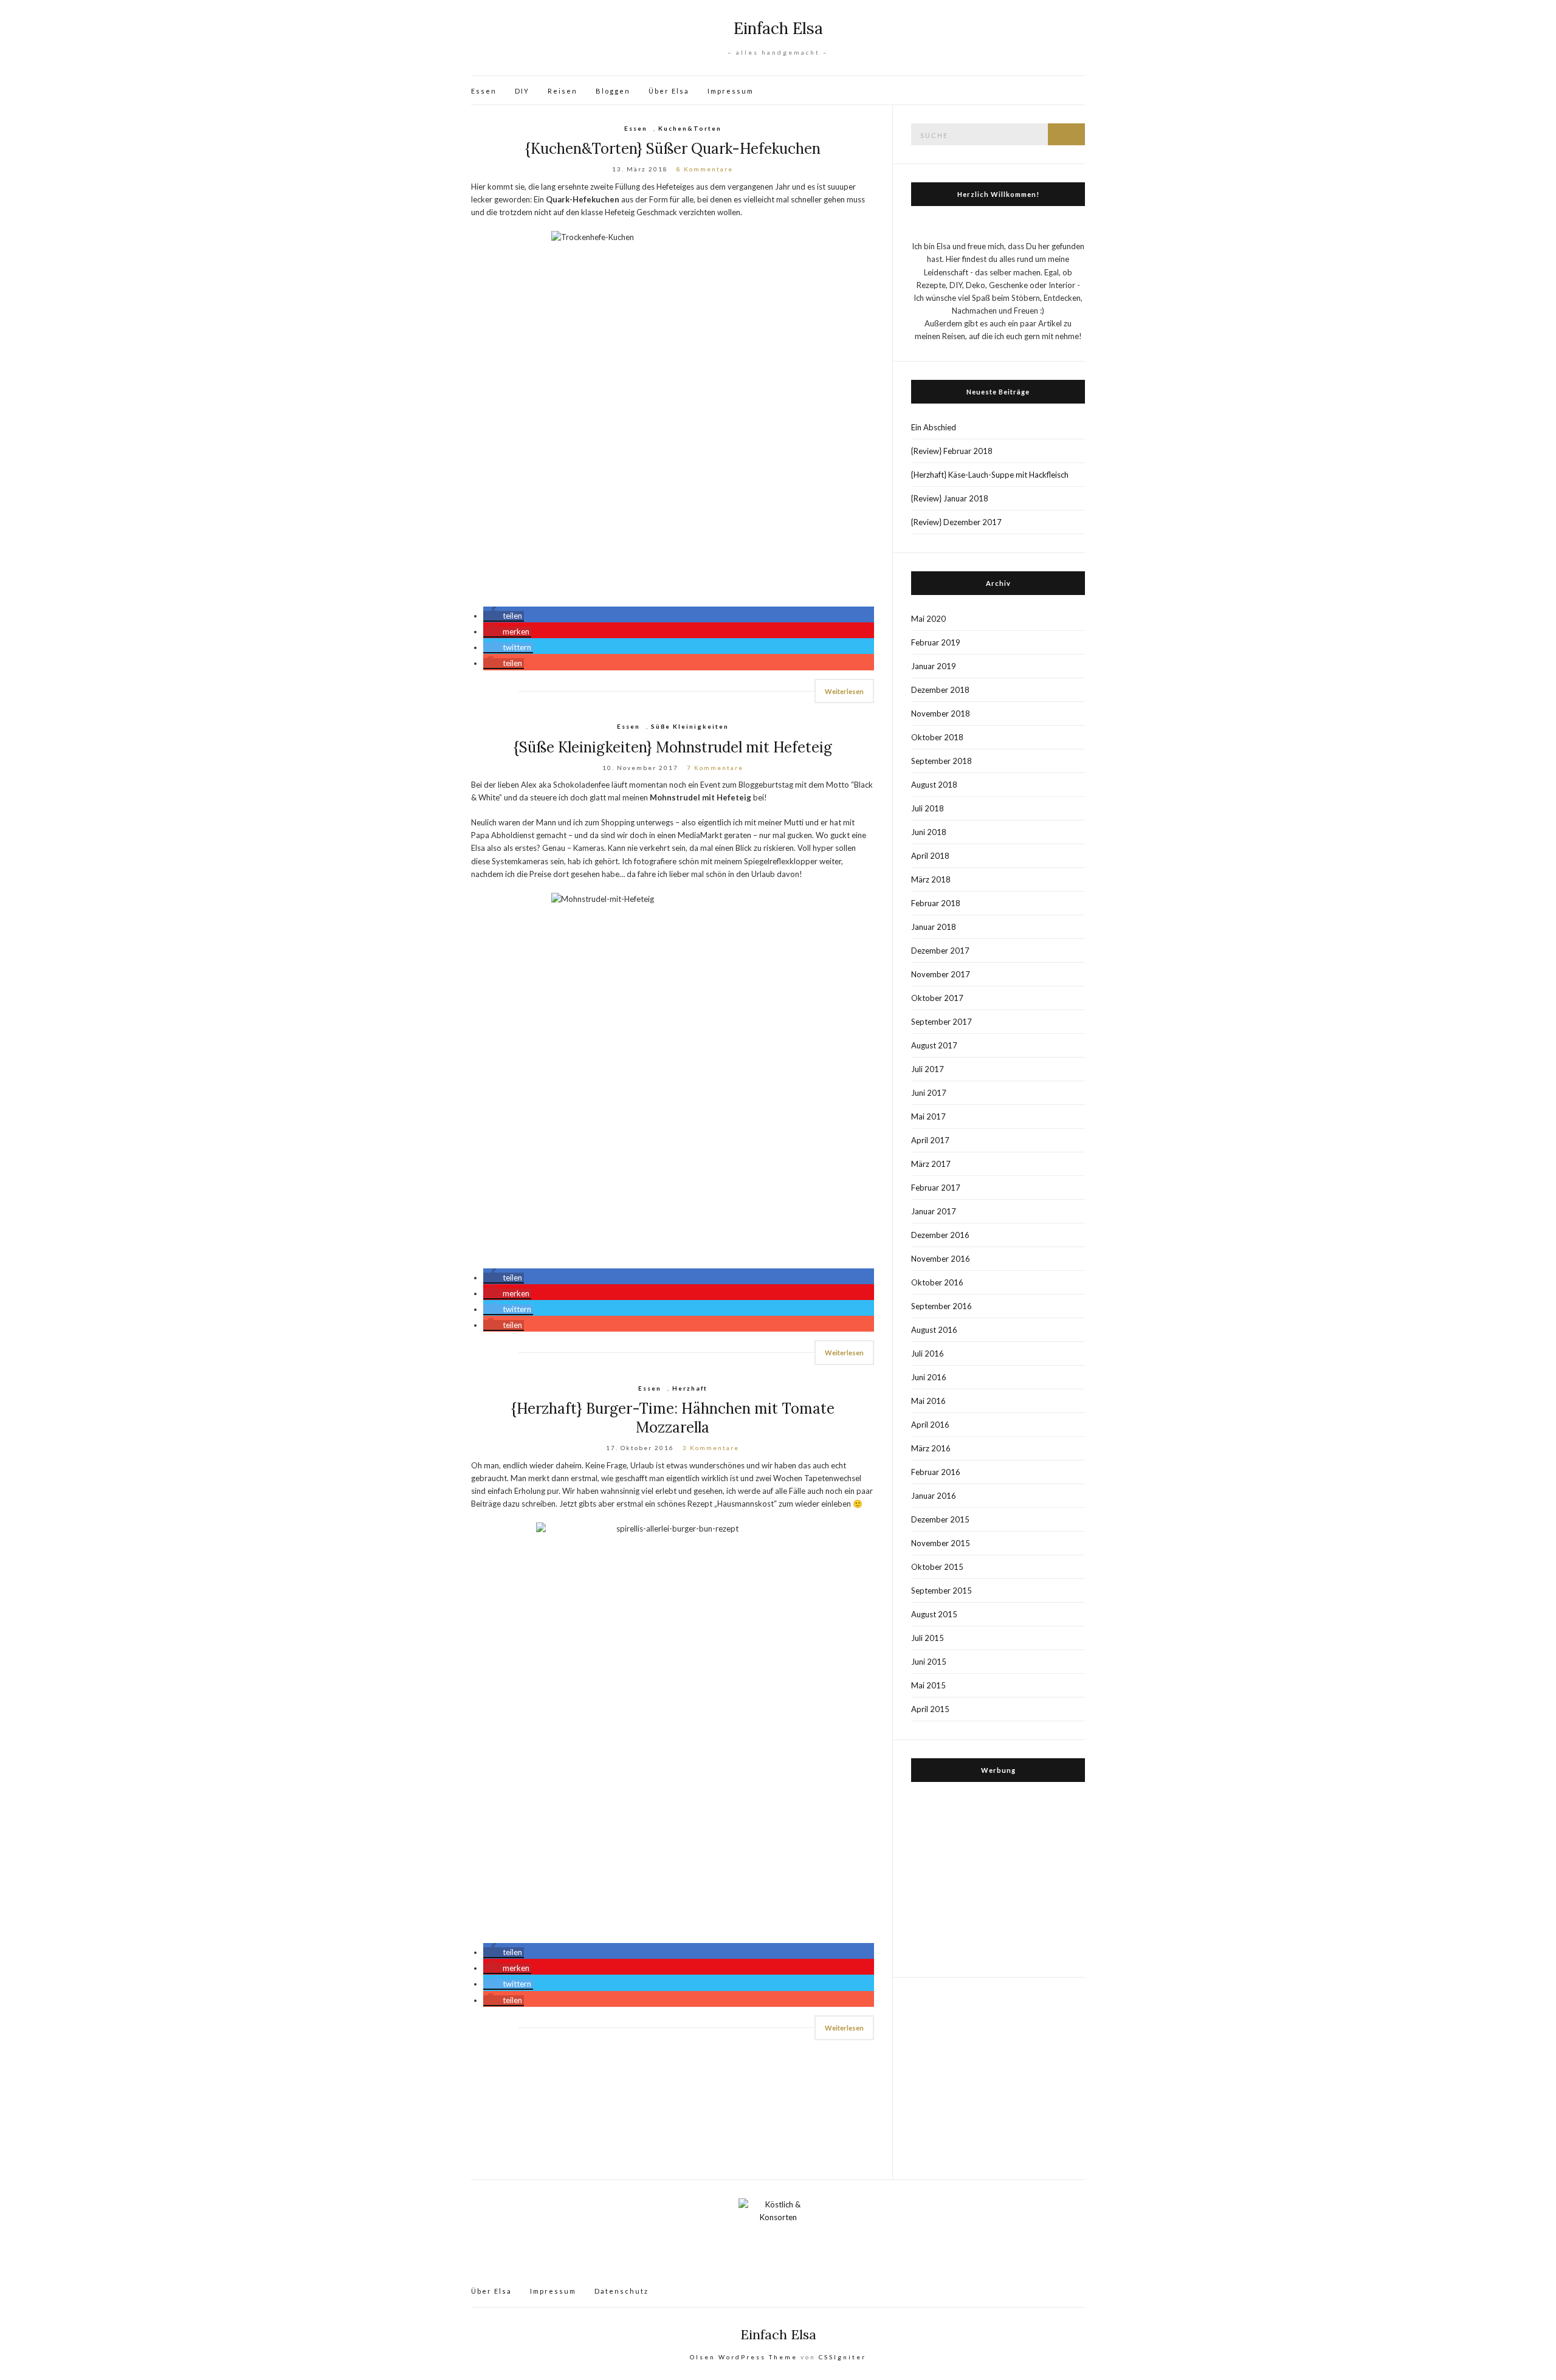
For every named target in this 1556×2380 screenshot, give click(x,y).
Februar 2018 (936, 903)
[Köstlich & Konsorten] (778, 2236)
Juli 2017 (928, 1069)
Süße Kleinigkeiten (690, 726)
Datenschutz (621, 2291)
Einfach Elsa (778, 28)
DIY (522, 91)
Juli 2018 (928, 808)
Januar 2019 (934, 666)
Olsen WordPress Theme (744, 2357)
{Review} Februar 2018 (952, 451)
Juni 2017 (929, 1093)
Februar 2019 (936, 642)
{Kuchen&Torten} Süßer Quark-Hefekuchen (673, 149)
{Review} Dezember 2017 (956, 522)
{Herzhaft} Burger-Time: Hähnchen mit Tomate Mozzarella (673, 1418)
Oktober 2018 (937, 737)
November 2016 (941, 1259)
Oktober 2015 (937, 1567)
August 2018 (934, 785)
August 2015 (934, 1614)
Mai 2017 (928, 1116)
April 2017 (930, 1140)
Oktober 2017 (937, 998)
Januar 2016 (934, 1496)
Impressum (731, 91)
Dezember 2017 (940, 951)
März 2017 (931, 1164)
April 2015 (930, 1709)
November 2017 (941, 974)
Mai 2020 (928, 619)
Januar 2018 (934, 927)
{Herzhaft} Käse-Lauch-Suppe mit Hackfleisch (990, 475)
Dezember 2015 (940, 1519)
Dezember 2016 (940, 1235)
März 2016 (931, 1448)
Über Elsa (669, 91)
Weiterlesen (844, 691)
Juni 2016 (929, 1377)
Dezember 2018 (940, 690)
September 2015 (942, 1591)
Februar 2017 (936, 1188)
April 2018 (930, 856)
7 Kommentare (715, 768)
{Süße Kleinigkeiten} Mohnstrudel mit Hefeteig (673, 747)
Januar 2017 (934, 1211)
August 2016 (934, 1330)
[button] (504, 616)
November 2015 (941, 1543)
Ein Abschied (934, 427)
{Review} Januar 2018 (950, 498)
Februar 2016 (936, 1472)
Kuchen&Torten (690, 128)
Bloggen (613, 91)
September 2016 (942, 1306)
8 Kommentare (705, 169)
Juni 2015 (929, 1662)
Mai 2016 (928, 1401)
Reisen (563, 91)
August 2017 (934, 1045)
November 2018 (941, 714)
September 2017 (942, 1022)
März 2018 (931, 879)
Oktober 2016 (937, 1282)
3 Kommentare (711, 1448)
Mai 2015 (928, 1685)
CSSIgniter (842, 2357)
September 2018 (942, 761)
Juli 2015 (928, 1638)
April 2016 (930, 1425)
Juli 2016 (928, 1353)
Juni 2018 (929, 832)
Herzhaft (690, 1388)
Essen (484, 91)
